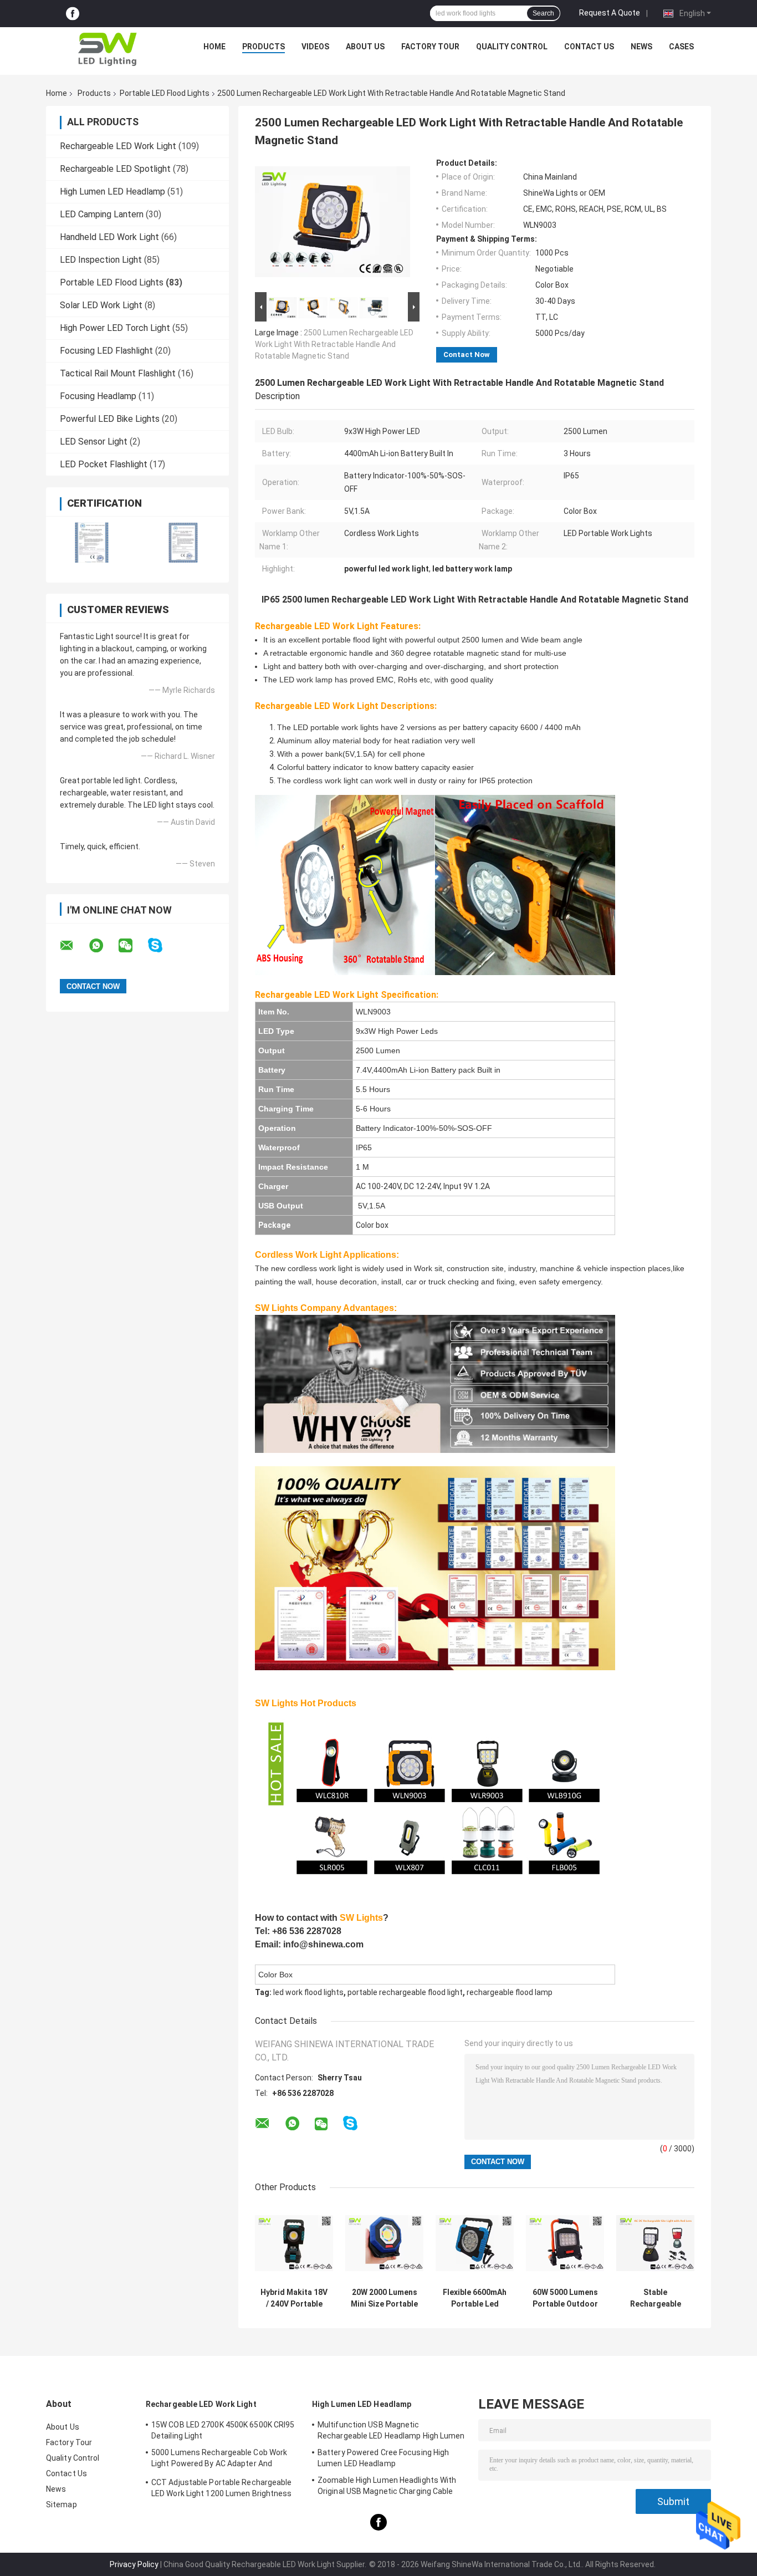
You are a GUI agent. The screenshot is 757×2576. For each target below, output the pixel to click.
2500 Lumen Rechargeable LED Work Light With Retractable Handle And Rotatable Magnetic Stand (334, 344)
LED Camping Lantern (102, 214)
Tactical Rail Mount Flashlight (118, 373)
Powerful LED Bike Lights (110, 419)
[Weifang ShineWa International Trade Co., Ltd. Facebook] (73, 14)
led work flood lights (308, 1992)
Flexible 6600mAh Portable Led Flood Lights (475, 2298)
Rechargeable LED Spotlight (115, 169)
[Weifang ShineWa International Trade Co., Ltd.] (108, 49)
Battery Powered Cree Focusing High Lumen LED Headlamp (383, 2458)
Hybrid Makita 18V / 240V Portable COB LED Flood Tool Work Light (294, 2298)
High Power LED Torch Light (115, 328)
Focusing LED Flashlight (106, 351)
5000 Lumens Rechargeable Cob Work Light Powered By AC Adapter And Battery (219, 2460)
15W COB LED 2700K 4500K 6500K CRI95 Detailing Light (223, 2430)
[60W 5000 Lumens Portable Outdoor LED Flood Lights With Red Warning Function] (565, 2243)
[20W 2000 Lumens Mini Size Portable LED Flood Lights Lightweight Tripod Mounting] (384, 2243)
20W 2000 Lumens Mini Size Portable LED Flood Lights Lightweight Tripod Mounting (384, 2298)
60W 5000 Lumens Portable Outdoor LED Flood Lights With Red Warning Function (565, 2298)
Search (543, 13)
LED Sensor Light (94, 442)
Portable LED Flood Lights (165, 93)
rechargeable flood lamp (510, 1992)
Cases (681, 47)
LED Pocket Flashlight (104, 464)
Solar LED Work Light (101, 305)
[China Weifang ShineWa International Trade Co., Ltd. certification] (92, 542)
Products (264, 47)
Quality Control (512, 47)
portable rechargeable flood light (405, 1992)
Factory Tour (430, 47)
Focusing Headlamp (98, 396)
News (641, 47)
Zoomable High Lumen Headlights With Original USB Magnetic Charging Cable (387, 2486)
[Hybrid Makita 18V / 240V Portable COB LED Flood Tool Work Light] (294, 2243)
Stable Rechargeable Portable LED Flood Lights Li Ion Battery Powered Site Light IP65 (656, 2298)
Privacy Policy (134, 2564)
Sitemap (62, 2504)
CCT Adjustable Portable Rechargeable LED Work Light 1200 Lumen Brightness (222, 2488)
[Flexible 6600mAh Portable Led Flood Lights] (475, 2243)
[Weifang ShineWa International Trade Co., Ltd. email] (74, 946)
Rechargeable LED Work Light (118, 146)
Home (214, 47)
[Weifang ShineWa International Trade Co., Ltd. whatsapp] (103, 946)
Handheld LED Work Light (109, 237)
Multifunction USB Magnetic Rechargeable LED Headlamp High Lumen (391, 2430)
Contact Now (467, 354)
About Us (365, 47)
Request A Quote (610, 13)
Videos (315, 47)
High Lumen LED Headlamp (112, 192)
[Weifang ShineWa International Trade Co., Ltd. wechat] (132, 946)
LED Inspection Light (101, 260)
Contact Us (589, 47)
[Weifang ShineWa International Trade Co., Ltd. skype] (162, 945)
